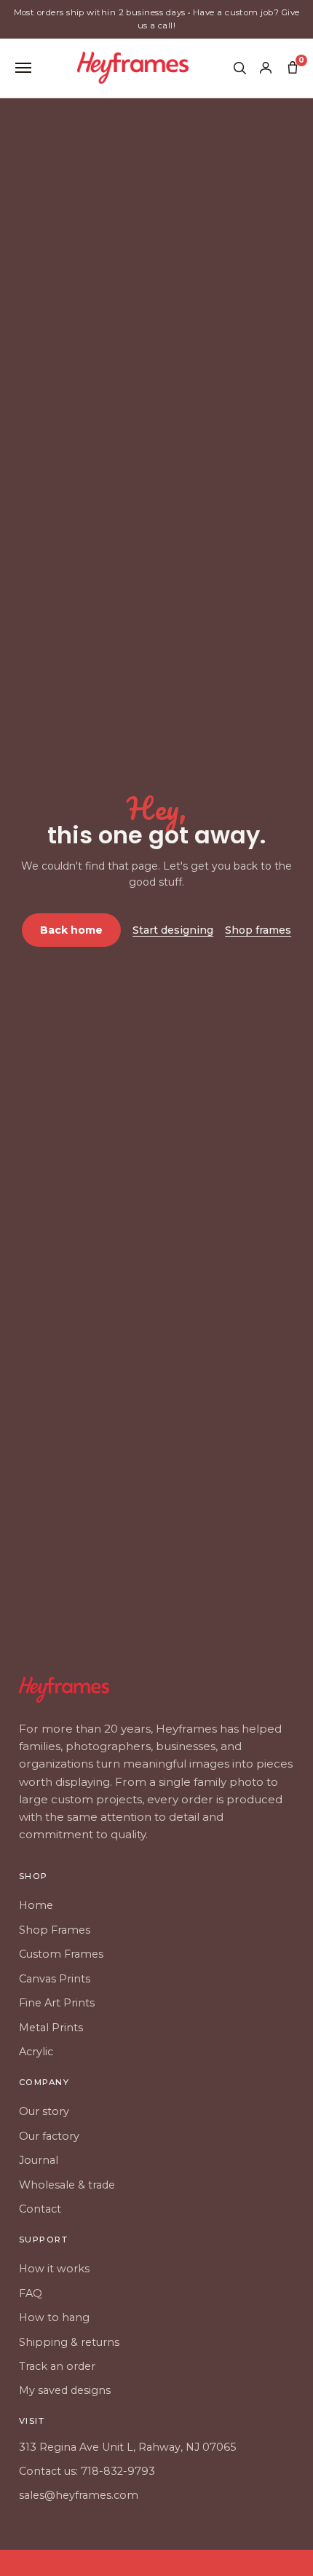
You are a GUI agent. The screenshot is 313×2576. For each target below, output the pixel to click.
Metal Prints (51, 2028)
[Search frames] (239, 68)
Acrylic (36, 2052)
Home (36, 1905)
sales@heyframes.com (79, 2495)
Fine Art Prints (57, 2003)
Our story (44, 2111)
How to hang (54, 2317)
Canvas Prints (55, 1979)
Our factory (49, 2136)
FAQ (31, 2293)
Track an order (57, 2366)
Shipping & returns (69, 2342)
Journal (39, 2160)
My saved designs (65, 2390)
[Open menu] (23, 68)
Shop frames (258, 930)
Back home (71, 930)
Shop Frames (55, 1930)
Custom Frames (61, 1954)
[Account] (266, 68)
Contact (40, 2209)
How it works (54, 2269)
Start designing (173, 930)
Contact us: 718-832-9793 (87, 2471)
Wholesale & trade (67, 2185)
